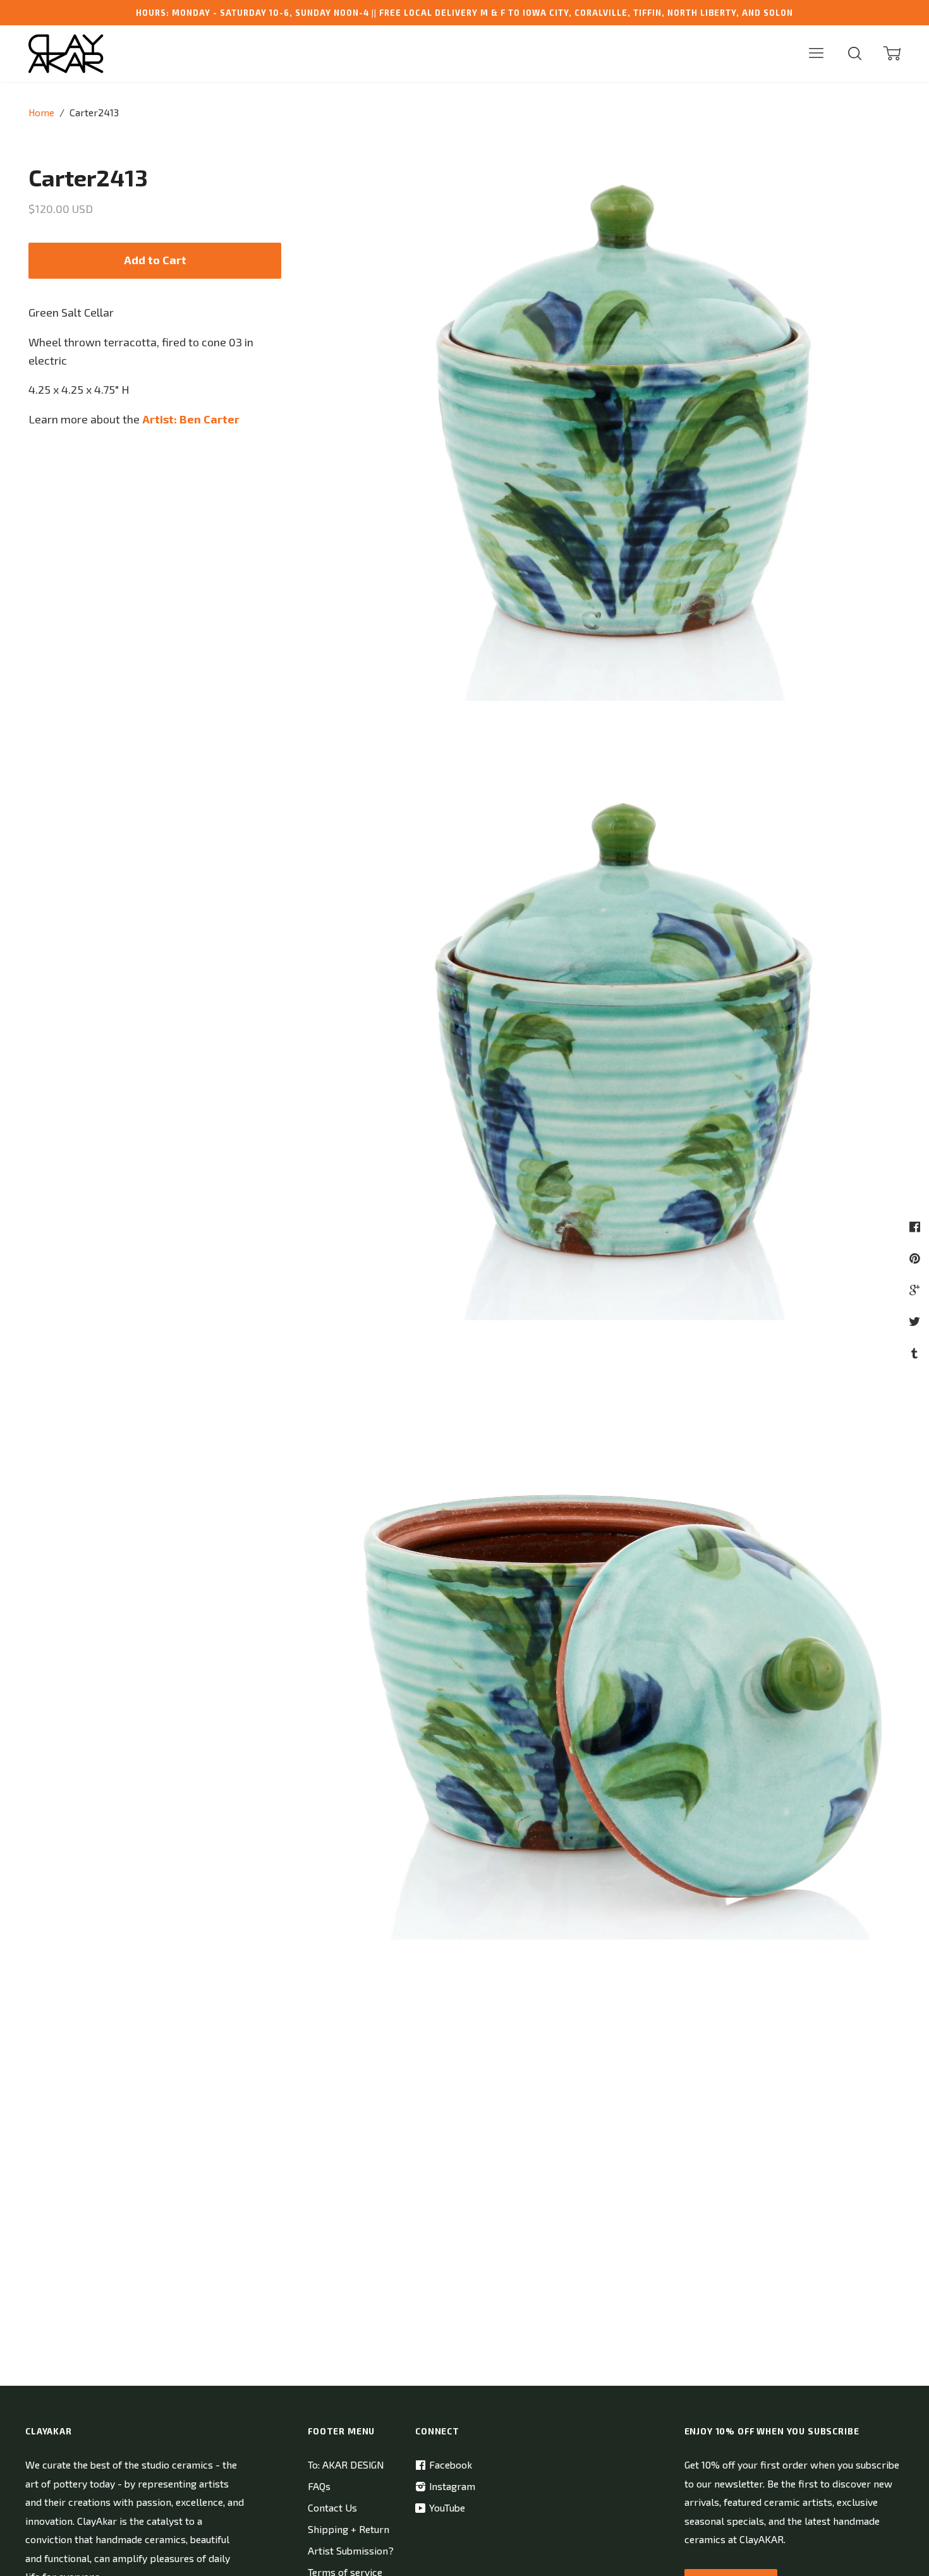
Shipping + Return (349, 2529)
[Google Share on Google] (916, 1290)
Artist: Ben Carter (191, 419)
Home (41, 112)
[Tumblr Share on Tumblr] (916, 1353)
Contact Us (332, 2507)
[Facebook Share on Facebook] (916, 1226)
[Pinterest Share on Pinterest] (916, 1258)
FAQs (319, 2486)
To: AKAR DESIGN (346, 2464)
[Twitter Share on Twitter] (916, 1321)
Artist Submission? (351, 2550)
